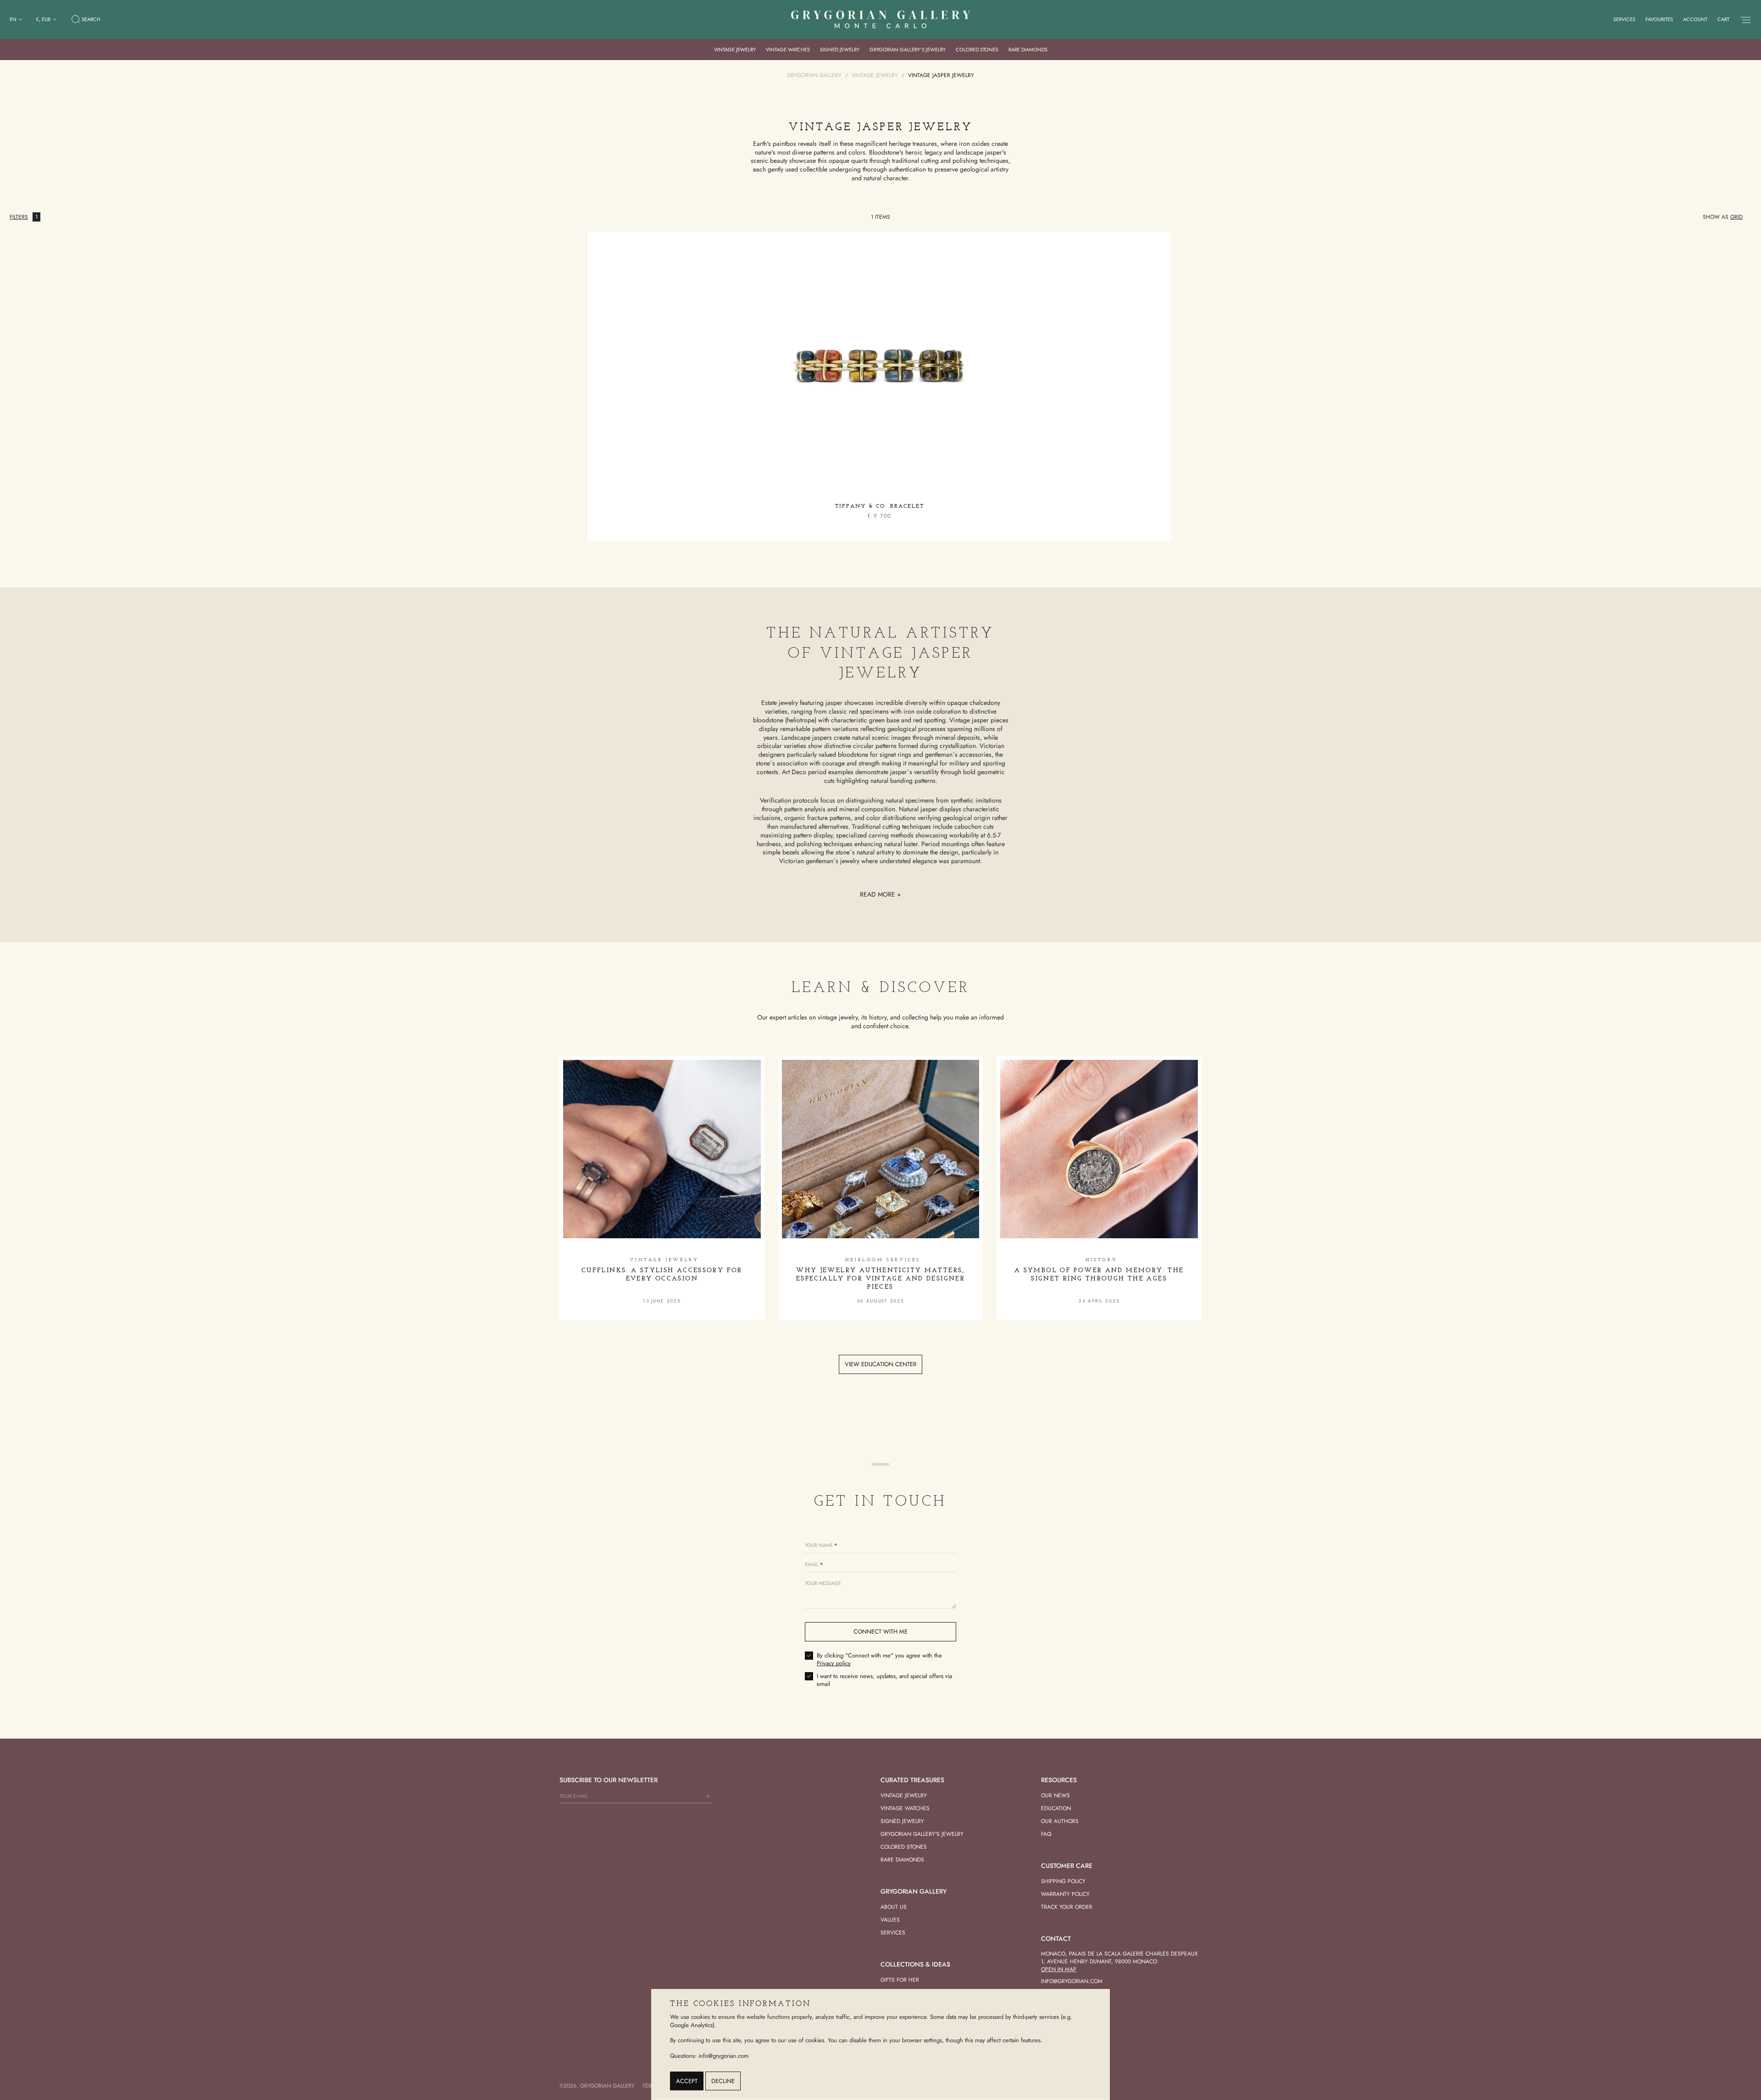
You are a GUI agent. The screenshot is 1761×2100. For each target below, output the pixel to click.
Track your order (1067, 1907)
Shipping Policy (1063, 1881)
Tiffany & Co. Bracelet (880, 506)
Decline (723, 2081)
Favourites (1659, 19)
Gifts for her (900, 1980)
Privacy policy (834, 1663)
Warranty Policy (1065, 1894)
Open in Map (1059, 1969)
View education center (880, 1364)
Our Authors (1060, 1821)
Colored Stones (977, 50)
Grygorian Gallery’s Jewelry (908, 50)
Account (1695, 19)
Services (1624, 19)
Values (890, 1920)
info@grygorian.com (1072, 1981)
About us (894, 1907)
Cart (1723, 19)
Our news (1055, 1795)
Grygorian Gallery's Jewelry (922, 1834)
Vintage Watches (788, 50)
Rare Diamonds (1028, 50)
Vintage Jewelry (735, 50)
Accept (687, 2081)
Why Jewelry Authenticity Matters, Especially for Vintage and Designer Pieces (880, 1279)
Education (1056, 1808)
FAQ (1046, 1834)
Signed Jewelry (840, 50)
